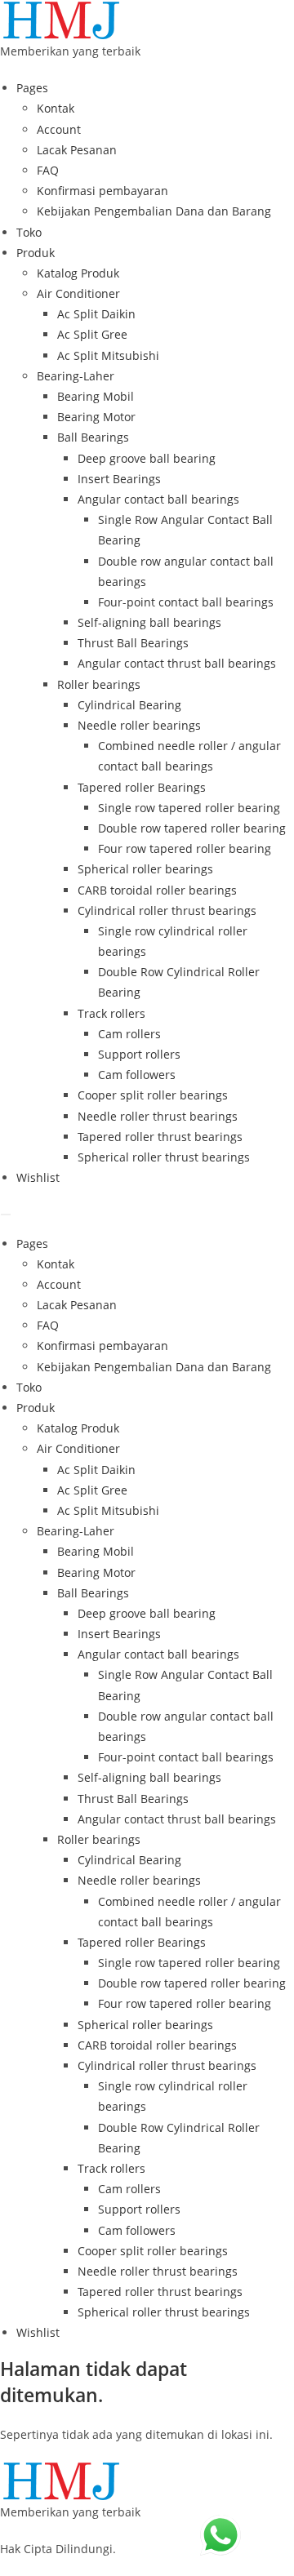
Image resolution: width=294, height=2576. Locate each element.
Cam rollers (129, 1034)
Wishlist (38, 1177)
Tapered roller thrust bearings (160, 1137)
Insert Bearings (119, 479)
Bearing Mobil (96, 396)
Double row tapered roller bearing (192, 828)
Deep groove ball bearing (147, 458)
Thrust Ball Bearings (133, 643)
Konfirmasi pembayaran (102, 191)
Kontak (56, 108)
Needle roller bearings (139, 725)
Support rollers (139, 1054)
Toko (29, 232)
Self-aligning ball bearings (149, 622)
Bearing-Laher (76, 376)
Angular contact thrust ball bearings (177, 663)
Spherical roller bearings (145, 869)
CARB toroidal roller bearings (157, 890)
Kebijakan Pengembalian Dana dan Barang (154, 211)
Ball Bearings (93, 437)
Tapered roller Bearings (142, 787)
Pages (32, 88)
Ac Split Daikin (96, 314)
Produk (36, 253)
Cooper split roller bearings (153, 1095)
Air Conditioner (78, 293)
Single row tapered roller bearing (189, 808)
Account (59, 129)
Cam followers (137, 1075)
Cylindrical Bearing (129, 705)
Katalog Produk (78, 273)
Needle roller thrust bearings (158, 1116)
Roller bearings (99, 684)
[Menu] (6, 1215)
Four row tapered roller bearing (185, 848)
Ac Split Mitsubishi (108, 355)
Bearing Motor (96, 417)
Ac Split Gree (92, 334)
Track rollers (111, 1013)
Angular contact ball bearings (158, 499)
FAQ (48, 170)
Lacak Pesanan (77, 150)
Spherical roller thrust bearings (164, 1157)
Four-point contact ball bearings (186, 602)
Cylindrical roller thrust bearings (167, 910)
